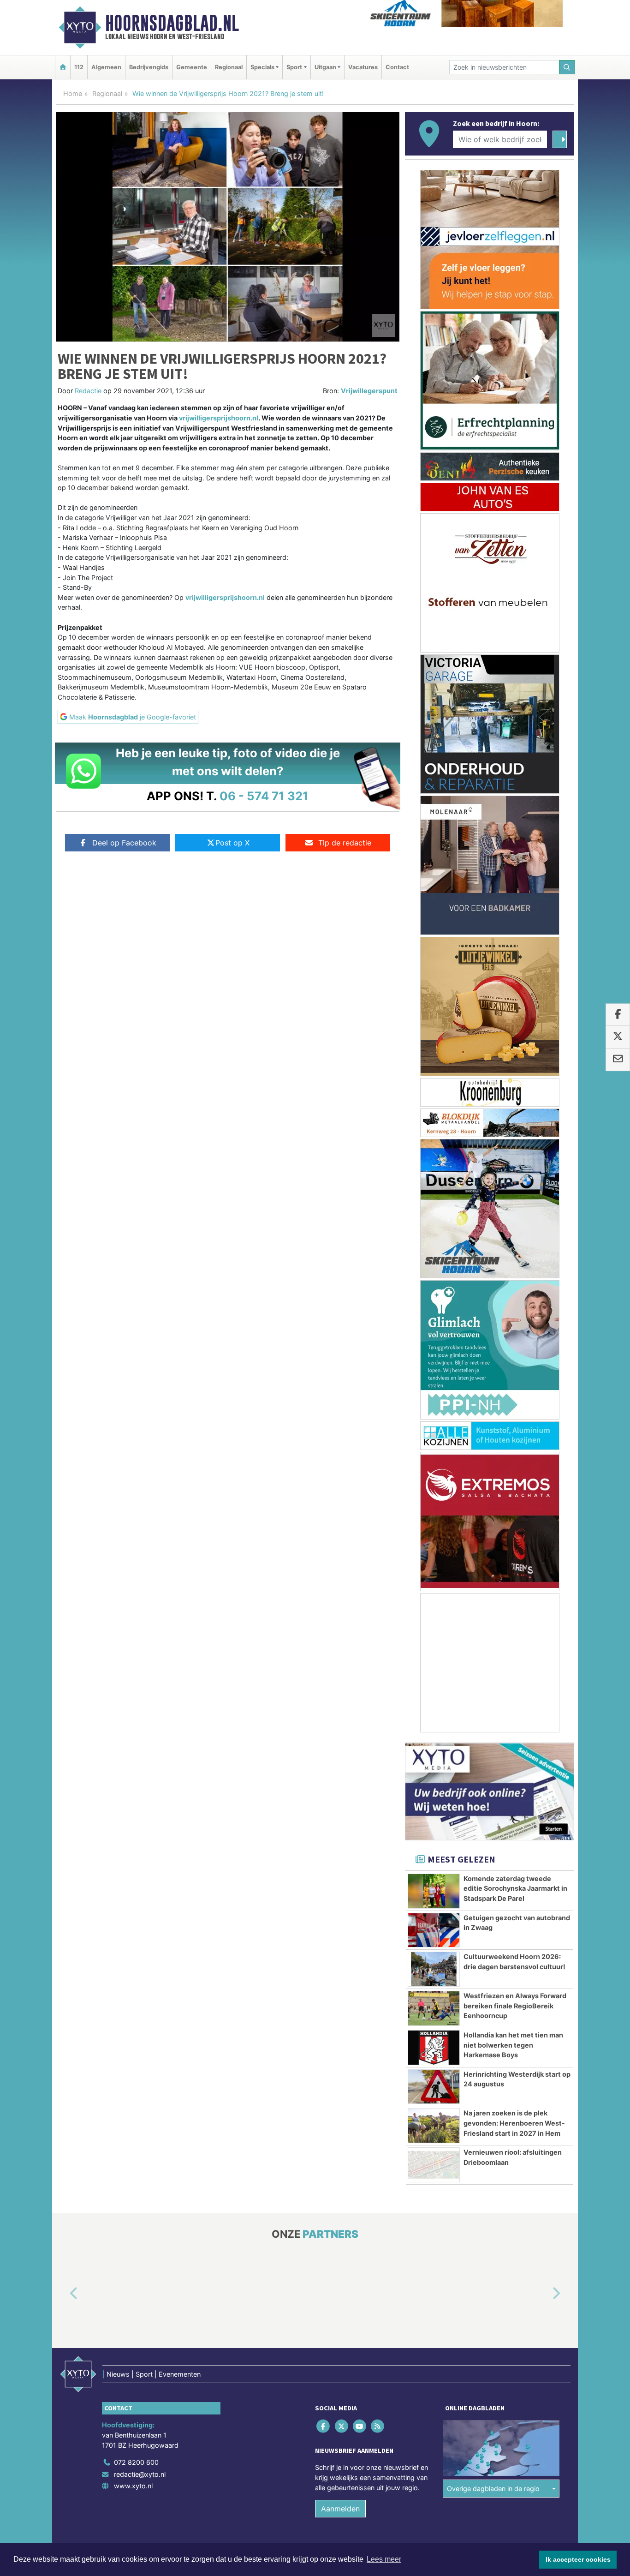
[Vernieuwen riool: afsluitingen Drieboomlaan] (434, 2165)
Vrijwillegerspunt (369, 391)
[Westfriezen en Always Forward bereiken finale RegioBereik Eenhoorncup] (434, 2008)
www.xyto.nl (133, 2486)
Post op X (232, 843)
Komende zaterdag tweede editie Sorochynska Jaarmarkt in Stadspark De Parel (515, 1888)
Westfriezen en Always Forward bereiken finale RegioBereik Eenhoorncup (515, 2006)
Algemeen (106, 67)
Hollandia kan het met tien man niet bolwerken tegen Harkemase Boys (513, 2045)
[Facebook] (324, 2426)
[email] (618, 1060)
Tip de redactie (345, 843)
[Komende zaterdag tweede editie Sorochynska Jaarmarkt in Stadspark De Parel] (434, 1891)
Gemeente (192, 67)
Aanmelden (340, 2509)
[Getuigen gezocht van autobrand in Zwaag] (434, 1930)
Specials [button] (262, 67)
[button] (63, 2294)
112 (79, 67)
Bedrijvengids (149, 67)
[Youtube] (360, 2426)
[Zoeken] (567, 67)
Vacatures (363, 67)
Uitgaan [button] (325, 67)
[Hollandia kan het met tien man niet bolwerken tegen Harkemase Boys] (434, 2048)
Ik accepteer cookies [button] (578, 2559)
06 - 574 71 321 (264, 796)
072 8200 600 (136, 2462)
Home (73, 93)
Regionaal (229, 67)
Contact (397, 67)
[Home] (63, 67)
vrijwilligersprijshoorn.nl (219, 418)
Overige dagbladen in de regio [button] (493, 2489)
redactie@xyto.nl (140, 2474)
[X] (342, 2426)
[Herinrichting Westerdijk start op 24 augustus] (434, 2087)
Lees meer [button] (384, 2559)
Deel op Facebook (124, 843)
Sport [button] (294, 67)
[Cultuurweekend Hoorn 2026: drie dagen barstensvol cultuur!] (434, 1969)
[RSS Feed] (378, 2426)
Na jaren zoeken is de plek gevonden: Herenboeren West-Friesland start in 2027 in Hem (514, 2123)
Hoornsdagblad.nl (172, 23)
